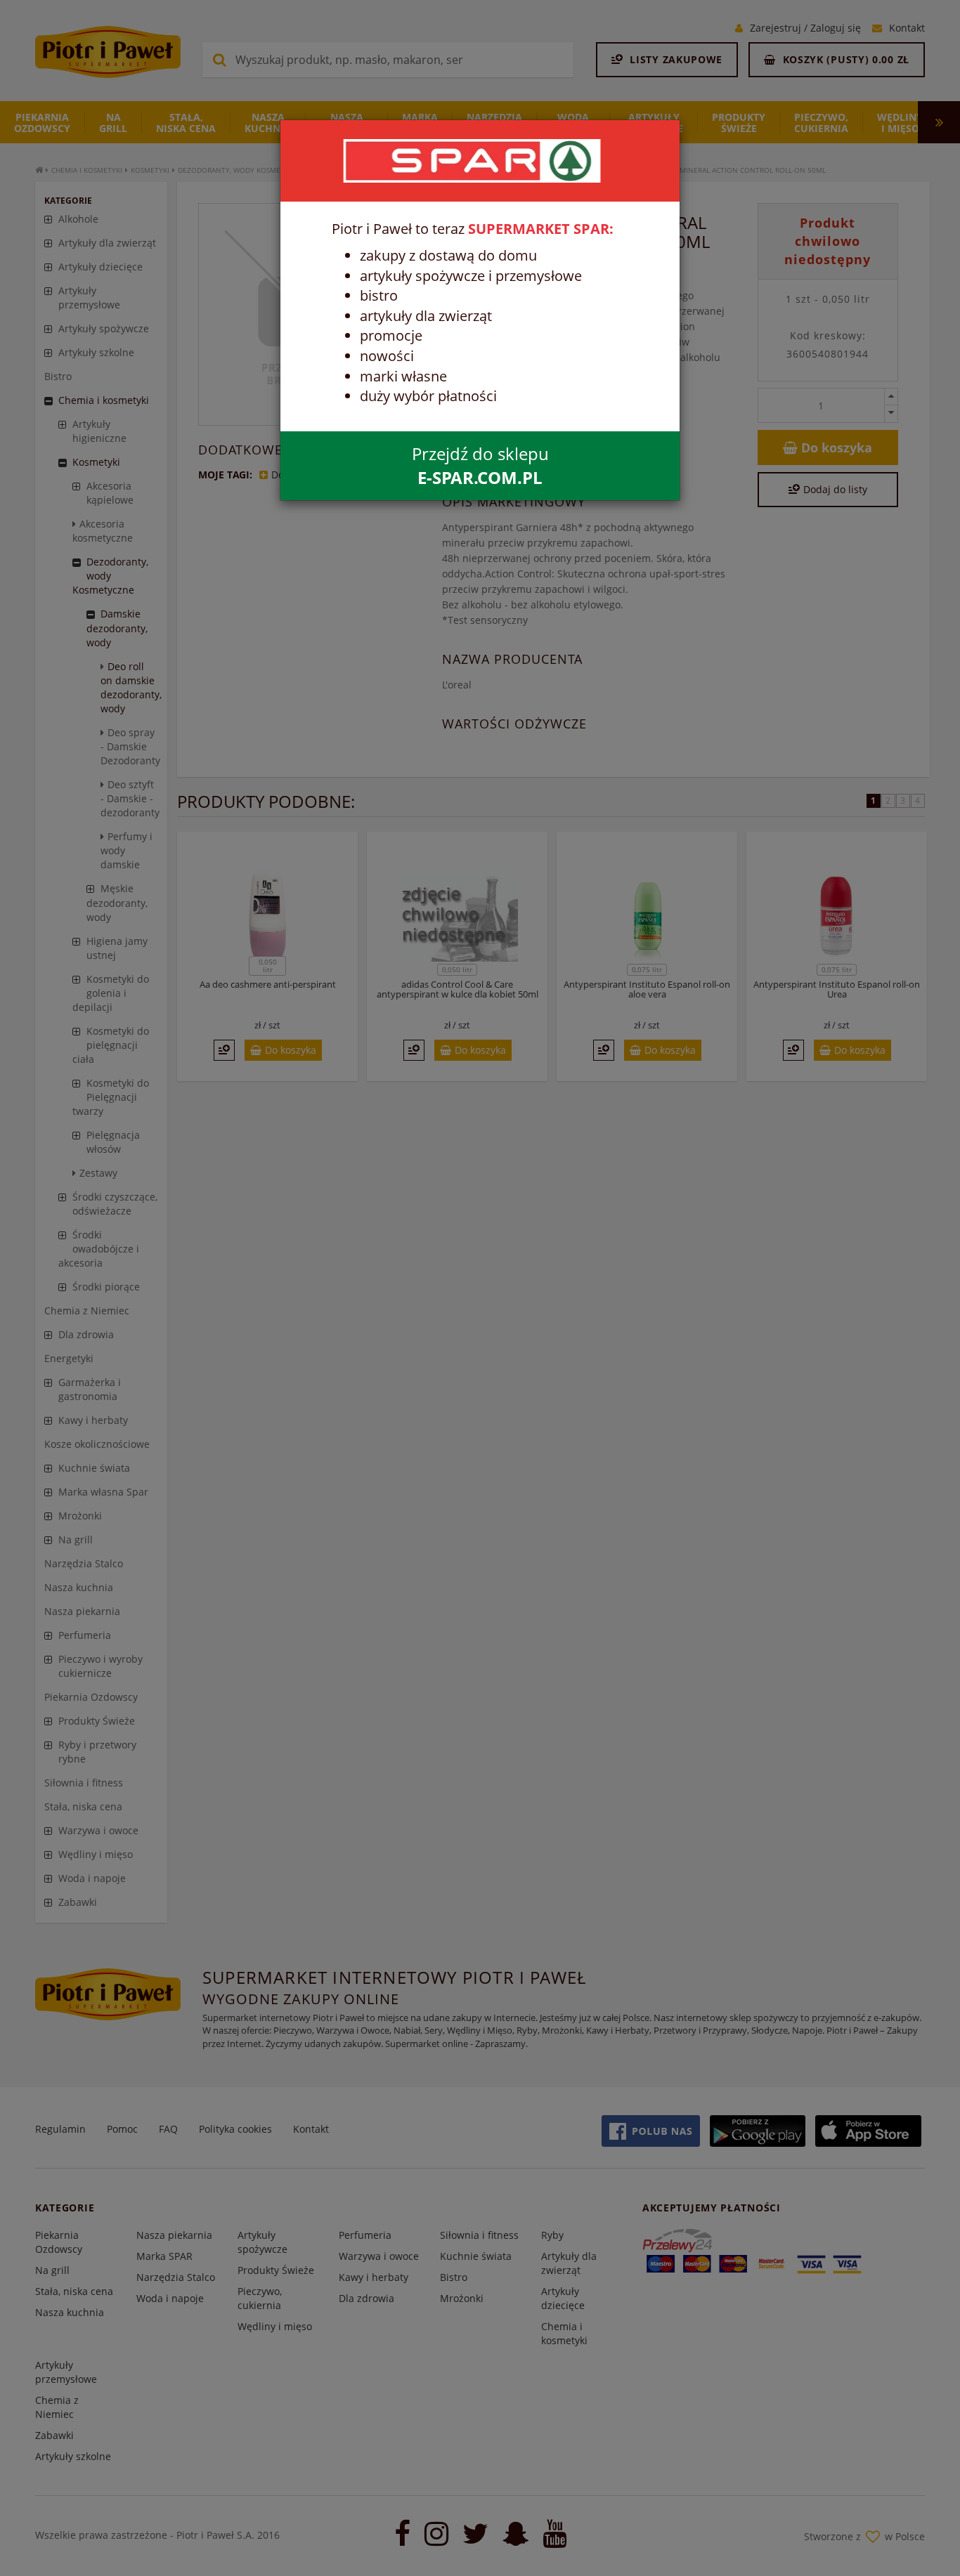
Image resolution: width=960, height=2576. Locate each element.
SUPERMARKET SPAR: (541, 229)
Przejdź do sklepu (480, 465)
